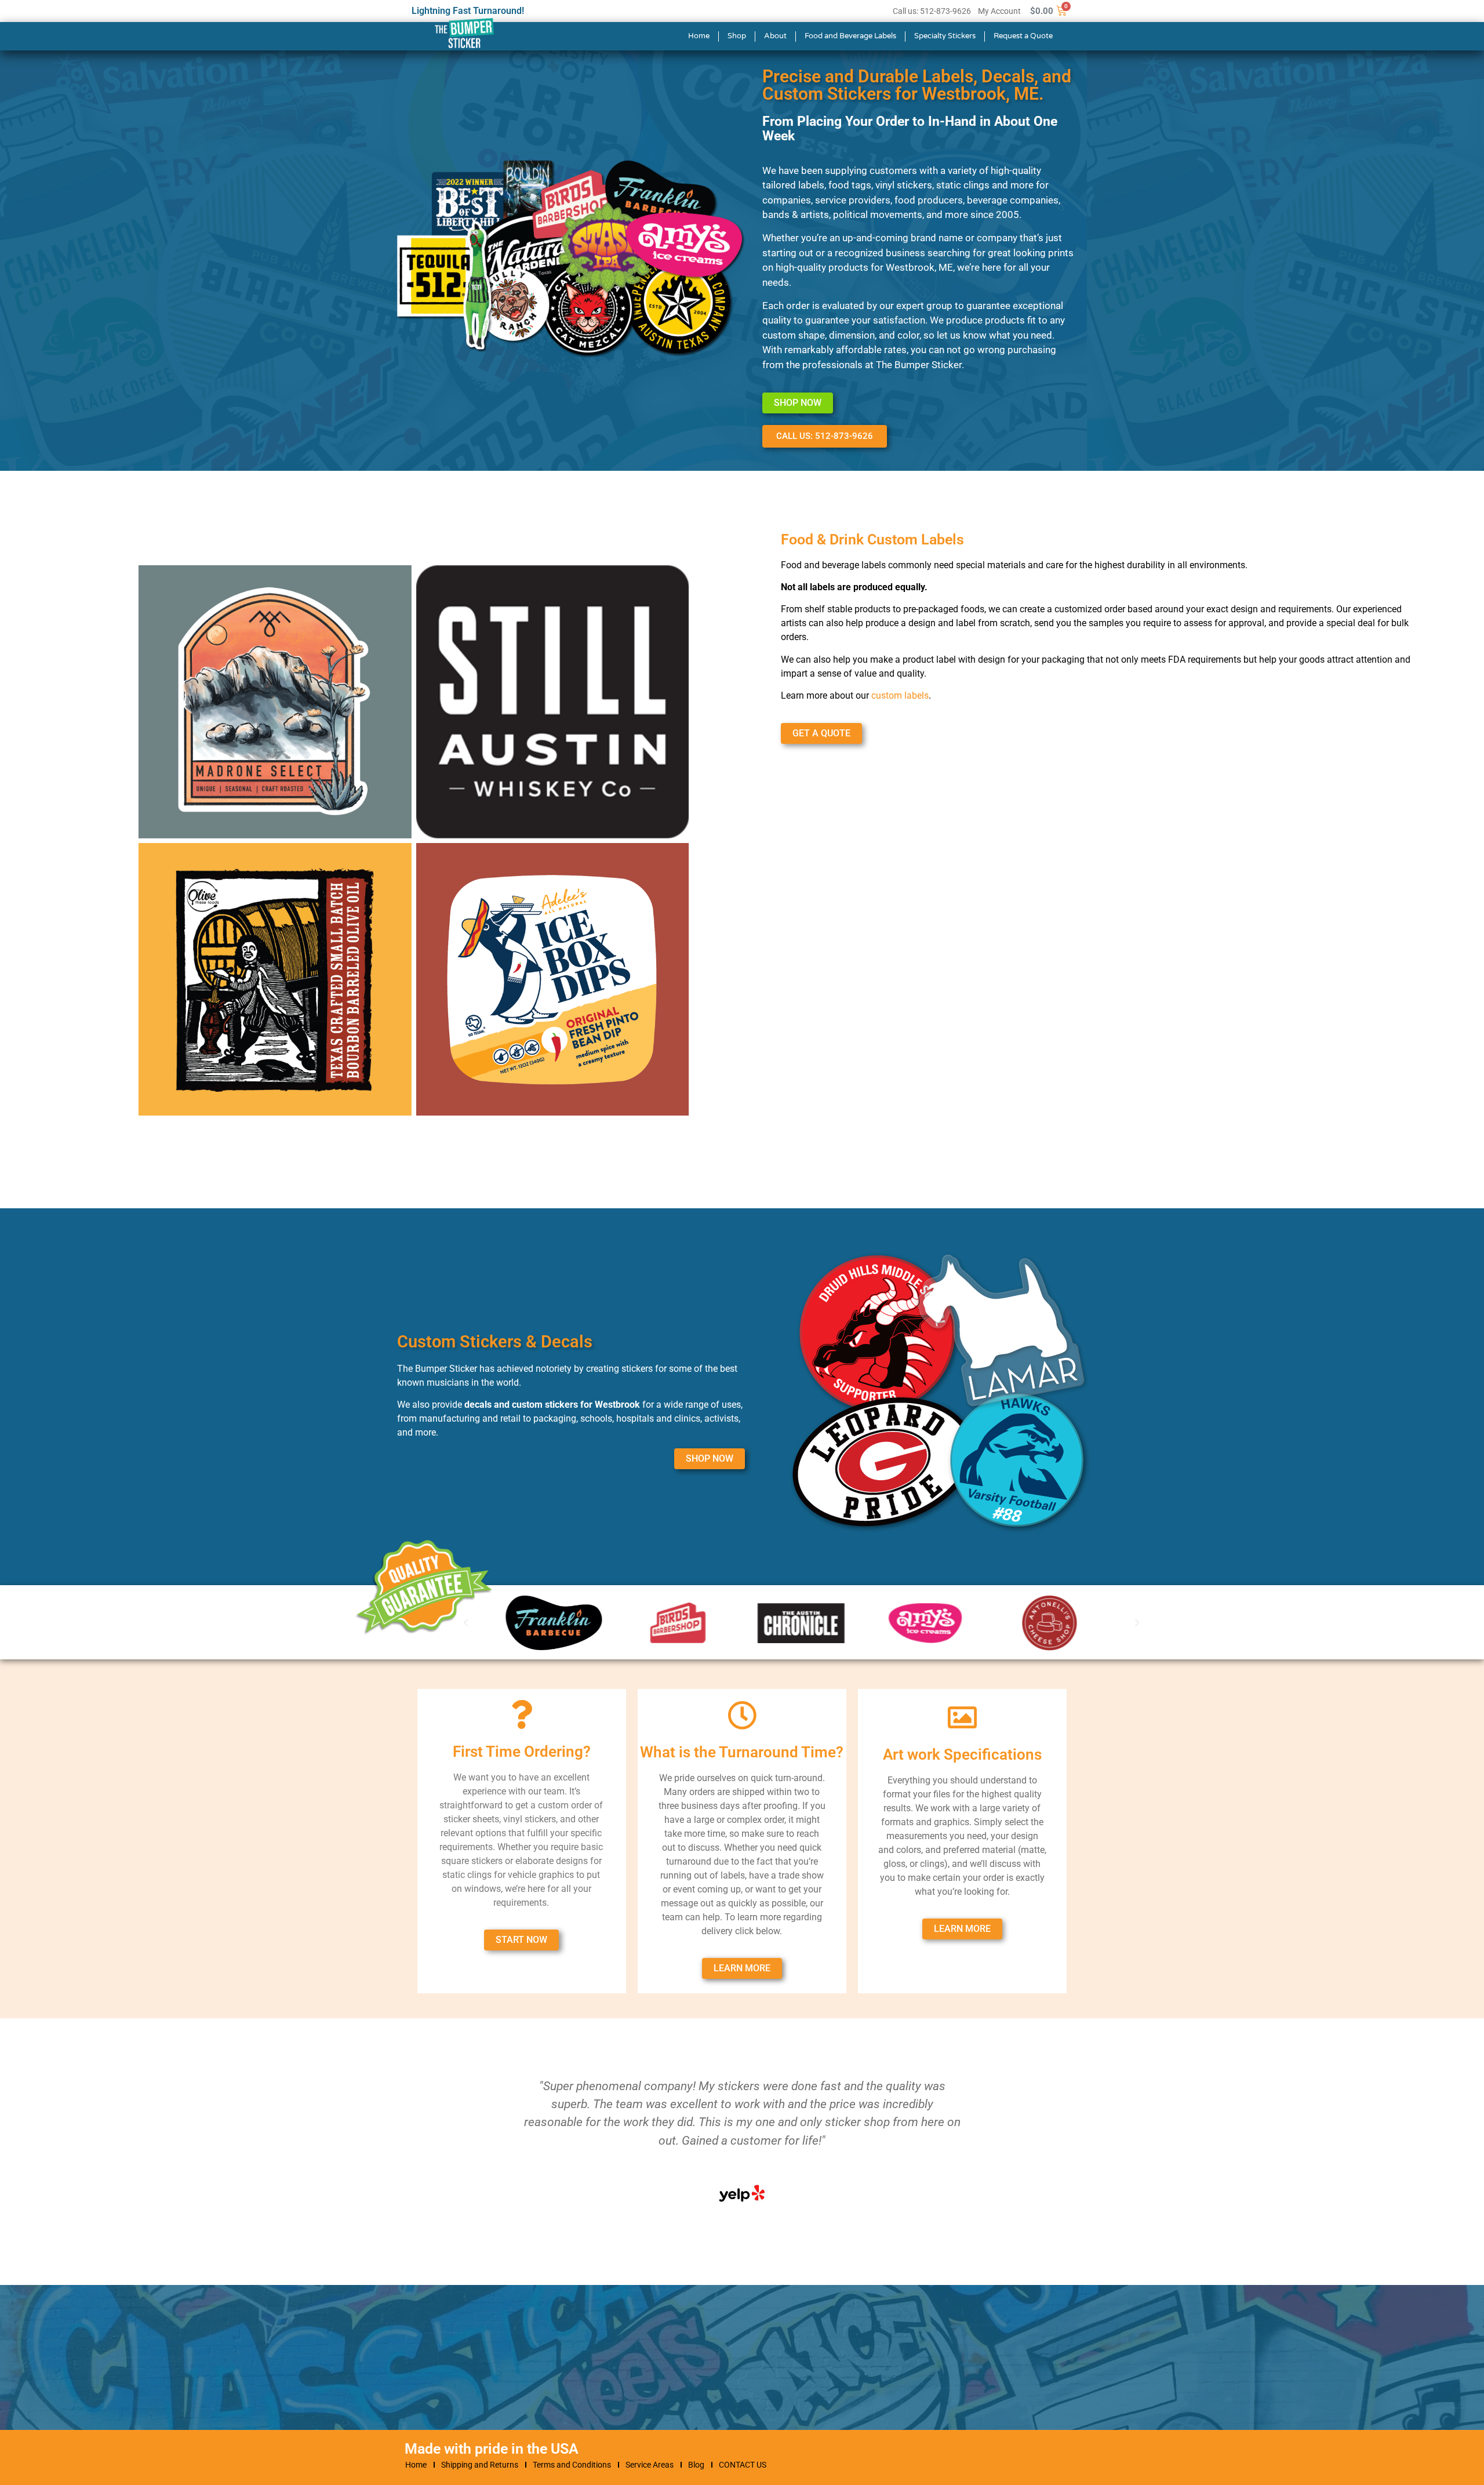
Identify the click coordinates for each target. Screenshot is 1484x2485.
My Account (999, 11)
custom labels (900, 695)
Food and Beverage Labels (850, 36)
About (775, 36)
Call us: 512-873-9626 (932, 11)
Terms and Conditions (572, 2465)
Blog (696, 2465)
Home (699, 36)
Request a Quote (1023, 36)
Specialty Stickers (945, 36)
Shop (737, 36)
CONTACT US (743, 2465)
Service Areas (650, 2465)
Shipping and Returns (480, 2465)
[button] (1137, 1623)
